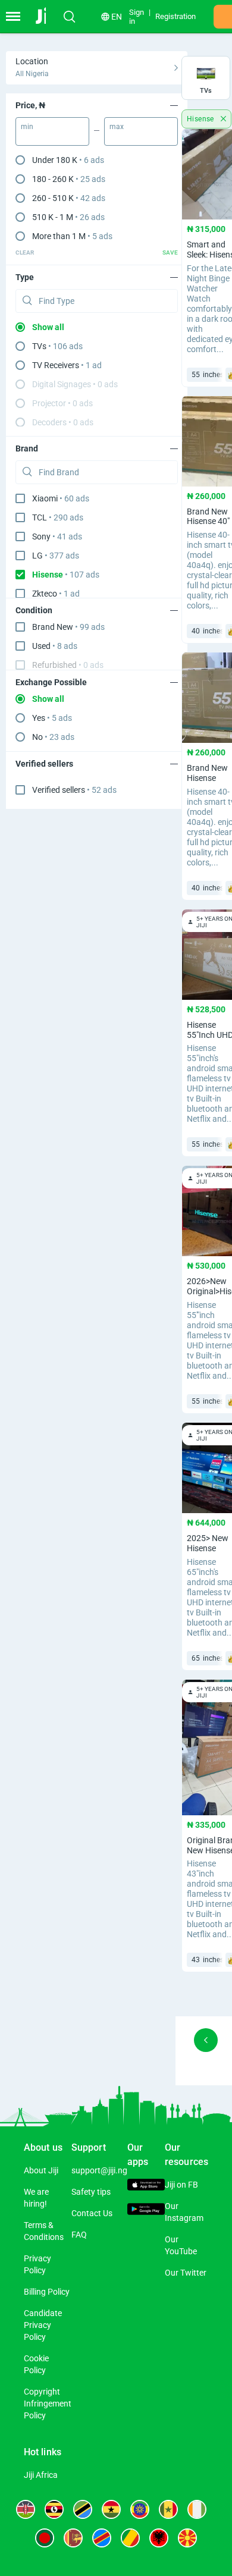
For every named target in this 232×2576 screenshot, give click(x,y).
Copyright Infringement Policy (48, 2404)
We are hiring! (36, 2198)
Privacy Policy (37, 2264)
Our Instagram (184, 2212)
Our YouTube (181, 2245)
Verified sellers (74, 790)
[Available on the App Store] (146, 2186)
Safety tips (91, 2192)
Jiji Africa (41, 2475)
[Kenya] (26, 2509)
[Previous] (206, 2040)
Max (117, 127)
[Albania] (159, 2538)
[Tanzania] (83, 2509)
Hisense (201, 119)
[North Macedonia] (187, 2538)
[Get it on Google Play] (146, 2211)
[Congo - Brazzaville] (130, 2538)
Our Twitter (186, 2273)
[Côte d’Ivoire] (197, 2509)
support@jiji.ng (99, 2170)
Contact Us (92, 2213)
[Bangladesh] (45, 2538)
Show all (48, 327)
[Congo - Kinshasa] (102, 2538)
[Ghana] (111, 2509)
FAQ (79, 2235)
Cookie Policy (36, 2364)
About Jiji (41, 2170)
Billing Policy (47, 2292)
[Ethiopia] (140, 2509)
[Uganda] (54, 2509)
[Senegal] (168, 2509)
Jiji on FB (181, 2185)
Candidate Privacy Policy (43, 2325)
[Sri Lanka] (73, 2538)
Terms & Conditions (44, 2231)
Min (27, 127)
